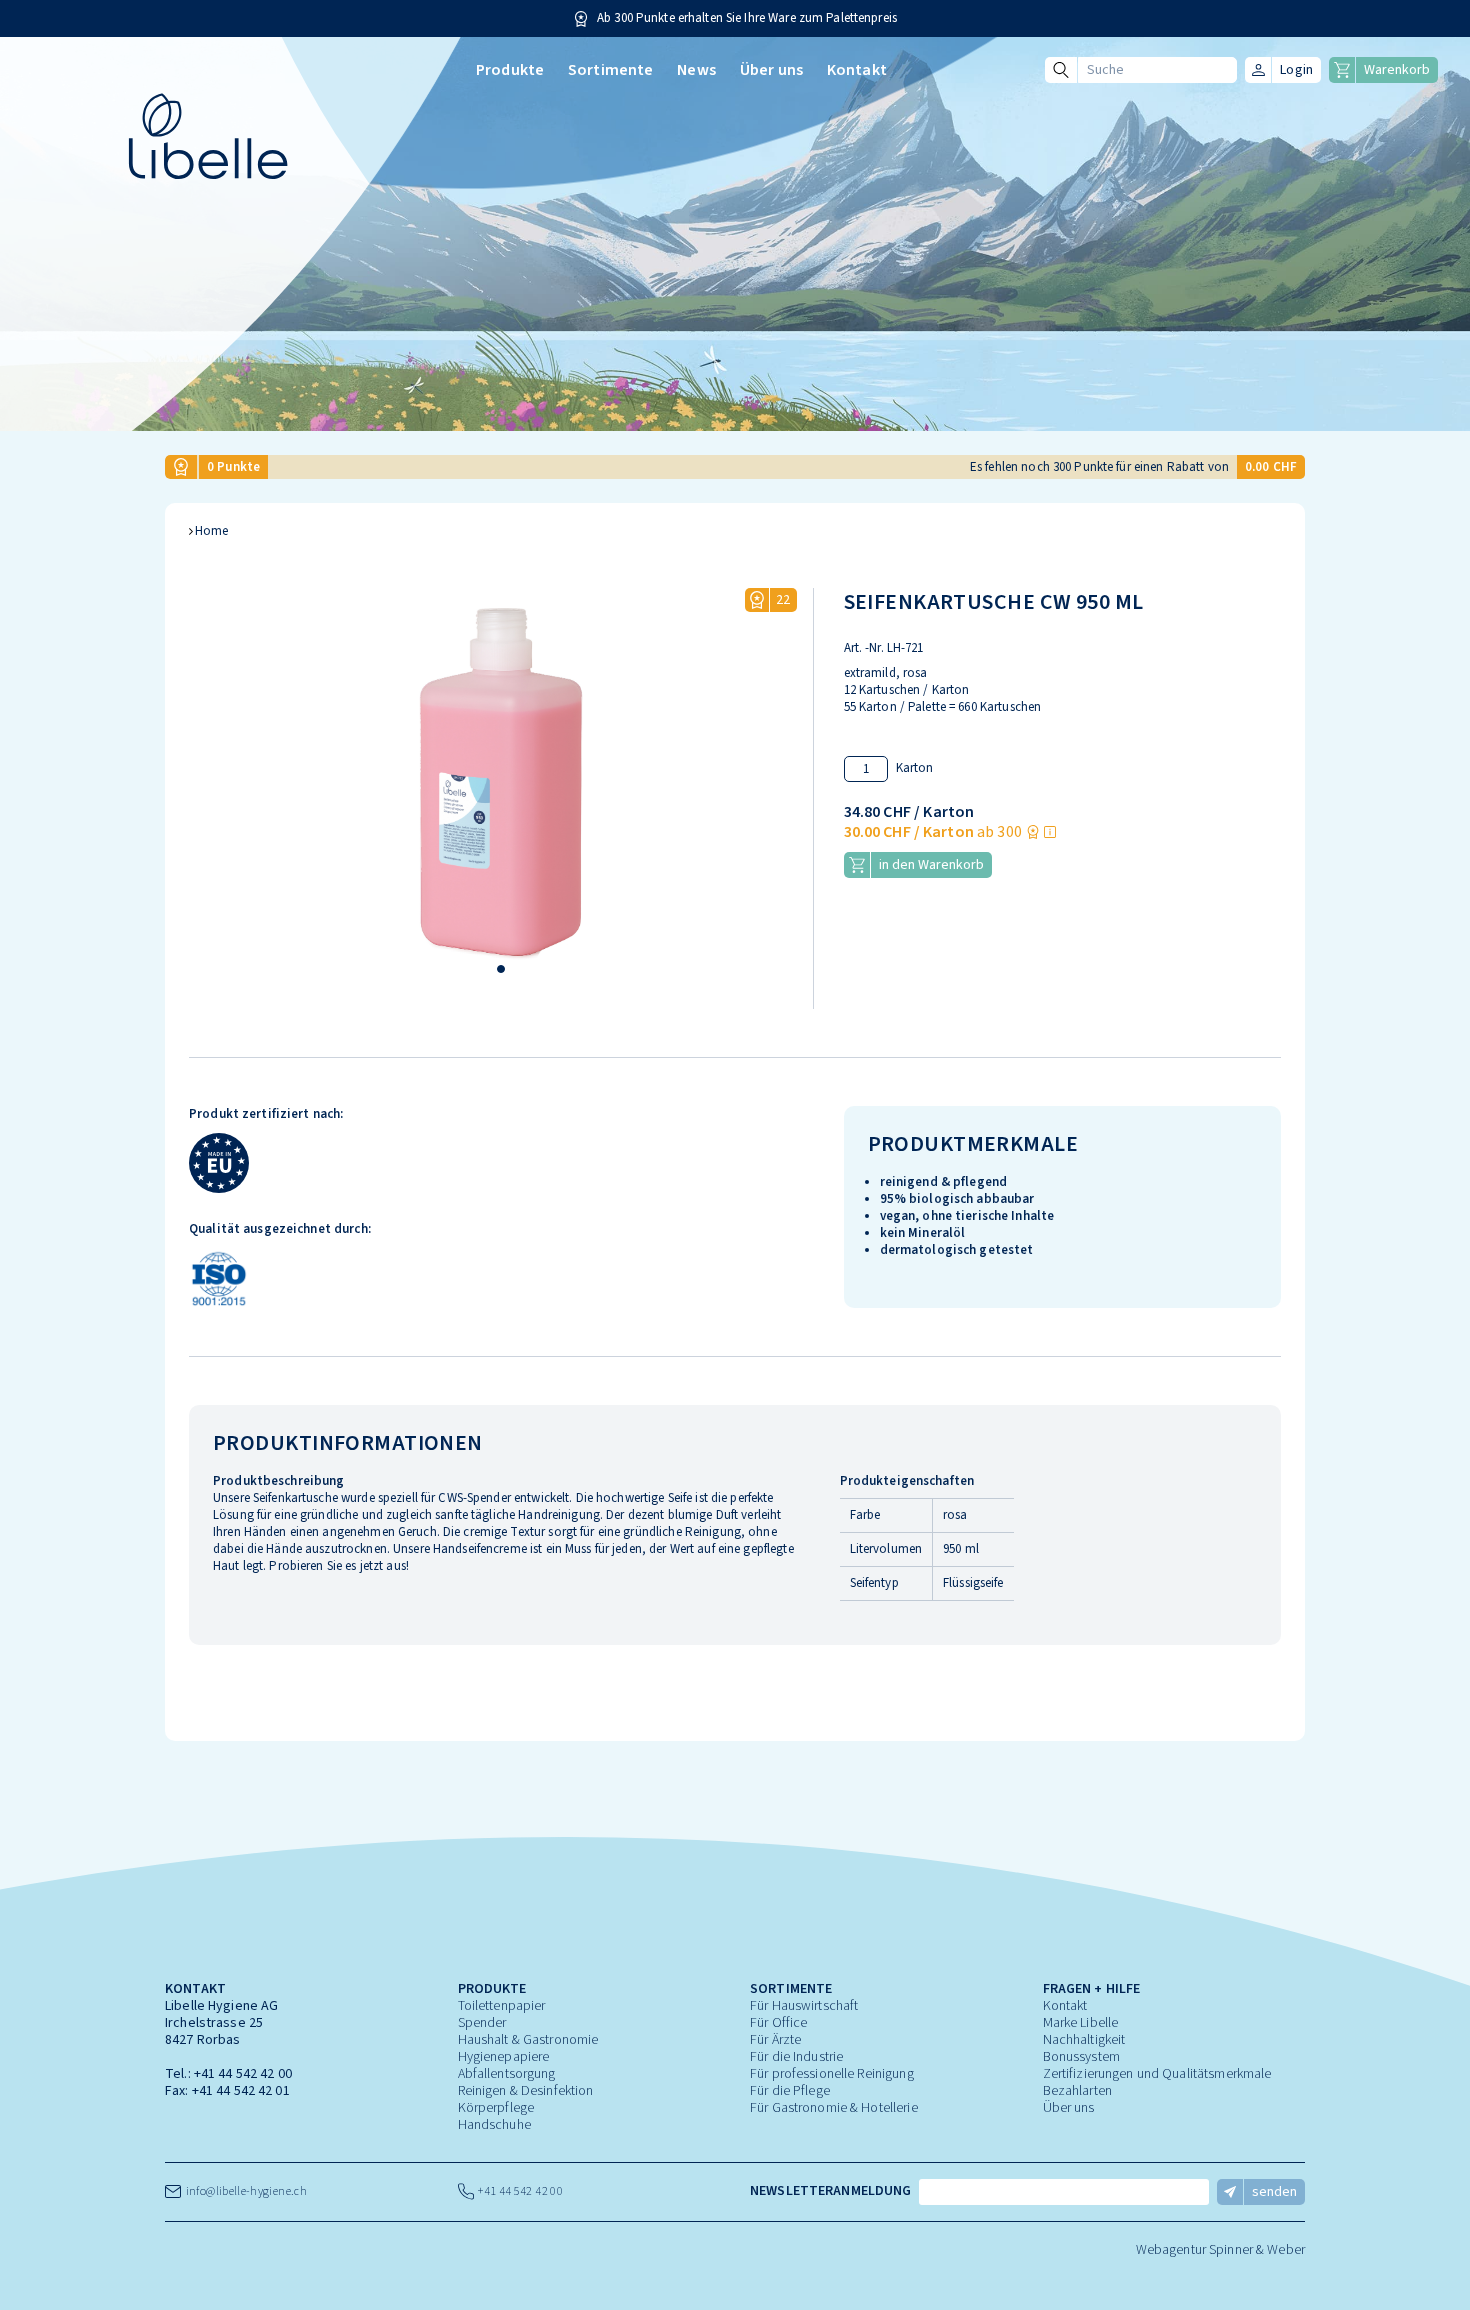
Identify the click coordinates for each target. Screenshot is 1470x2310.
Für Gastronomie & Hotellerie (834, 2108)
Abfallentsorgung (507, 2074)
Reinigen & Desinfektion (526, 2091)
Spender (482, 2023)
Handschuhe (494, 2125)
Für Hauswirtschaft (804, 2006)
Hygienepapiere (504, 2057)
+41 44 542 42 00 (243, 2074)
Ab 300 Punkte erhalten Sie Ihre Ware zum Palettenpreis (747, 18)
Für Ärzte (775, 2040)
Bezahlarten (1077, 2091)
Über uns (771, 70)
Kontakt (857, 70)
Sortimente (610, 70)
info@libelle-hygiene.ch (244, 2191)
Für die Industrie (796, 2057)
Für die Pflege (790, 2091)
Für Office (778, 2023)
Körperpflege (496, 2108)
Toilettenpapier (502, 2006)
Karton (915, 768)
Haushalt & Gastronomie (528, 2040)
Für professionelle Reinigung (832, 2074)
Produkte (510, 70)
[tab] (501, 969)
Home (212, 531)
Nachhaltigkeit (1084, 2040)
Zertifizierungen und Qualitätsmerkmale (1157, 2074)
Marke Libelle (1081, 2023)
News (696, 70)
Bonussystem (1081, 2057)
